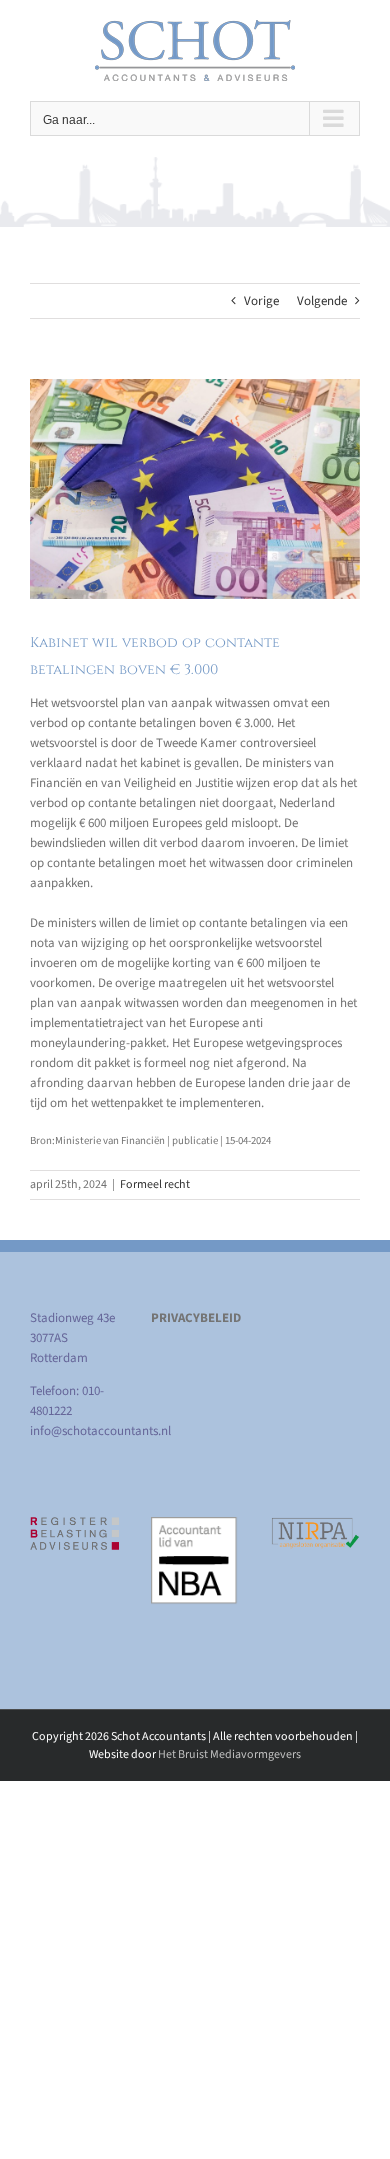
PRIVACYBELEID (196, 1318)
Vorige (261, 301)
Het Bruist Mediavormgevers (229, 1754)
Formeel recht (155, 1184)
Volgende (322, 301)
